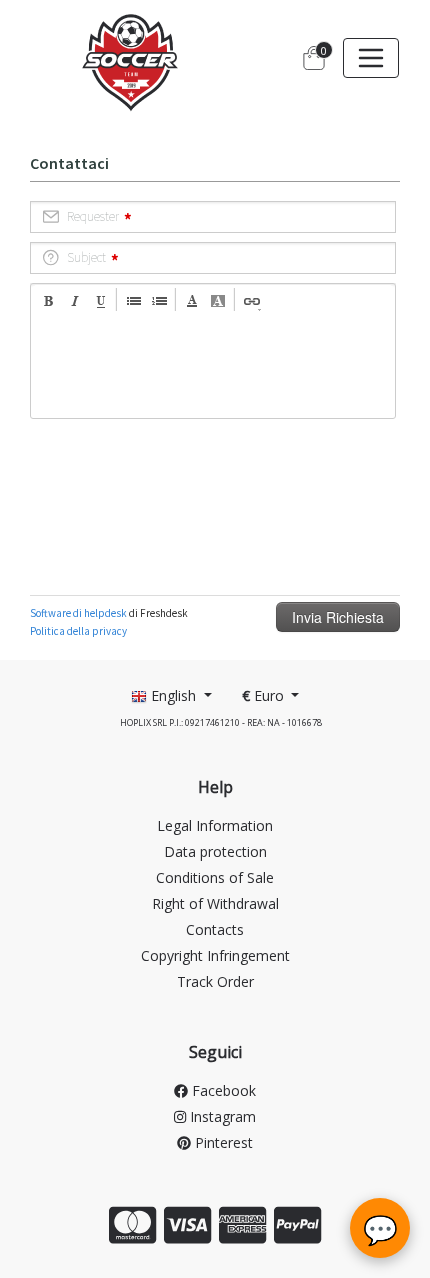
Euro (265, 695)
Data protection (215, 851)
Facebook (222, 1090)
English (173, 695)
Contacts (215, 929)
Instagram (221, 1116)
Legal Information (215, 825)
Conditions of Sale (215, 877)
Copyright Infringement (215, 955)
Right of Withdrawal (215, 903)
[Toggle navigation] (371, 58)
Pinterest (222, 1142)
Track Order (215, 981)
